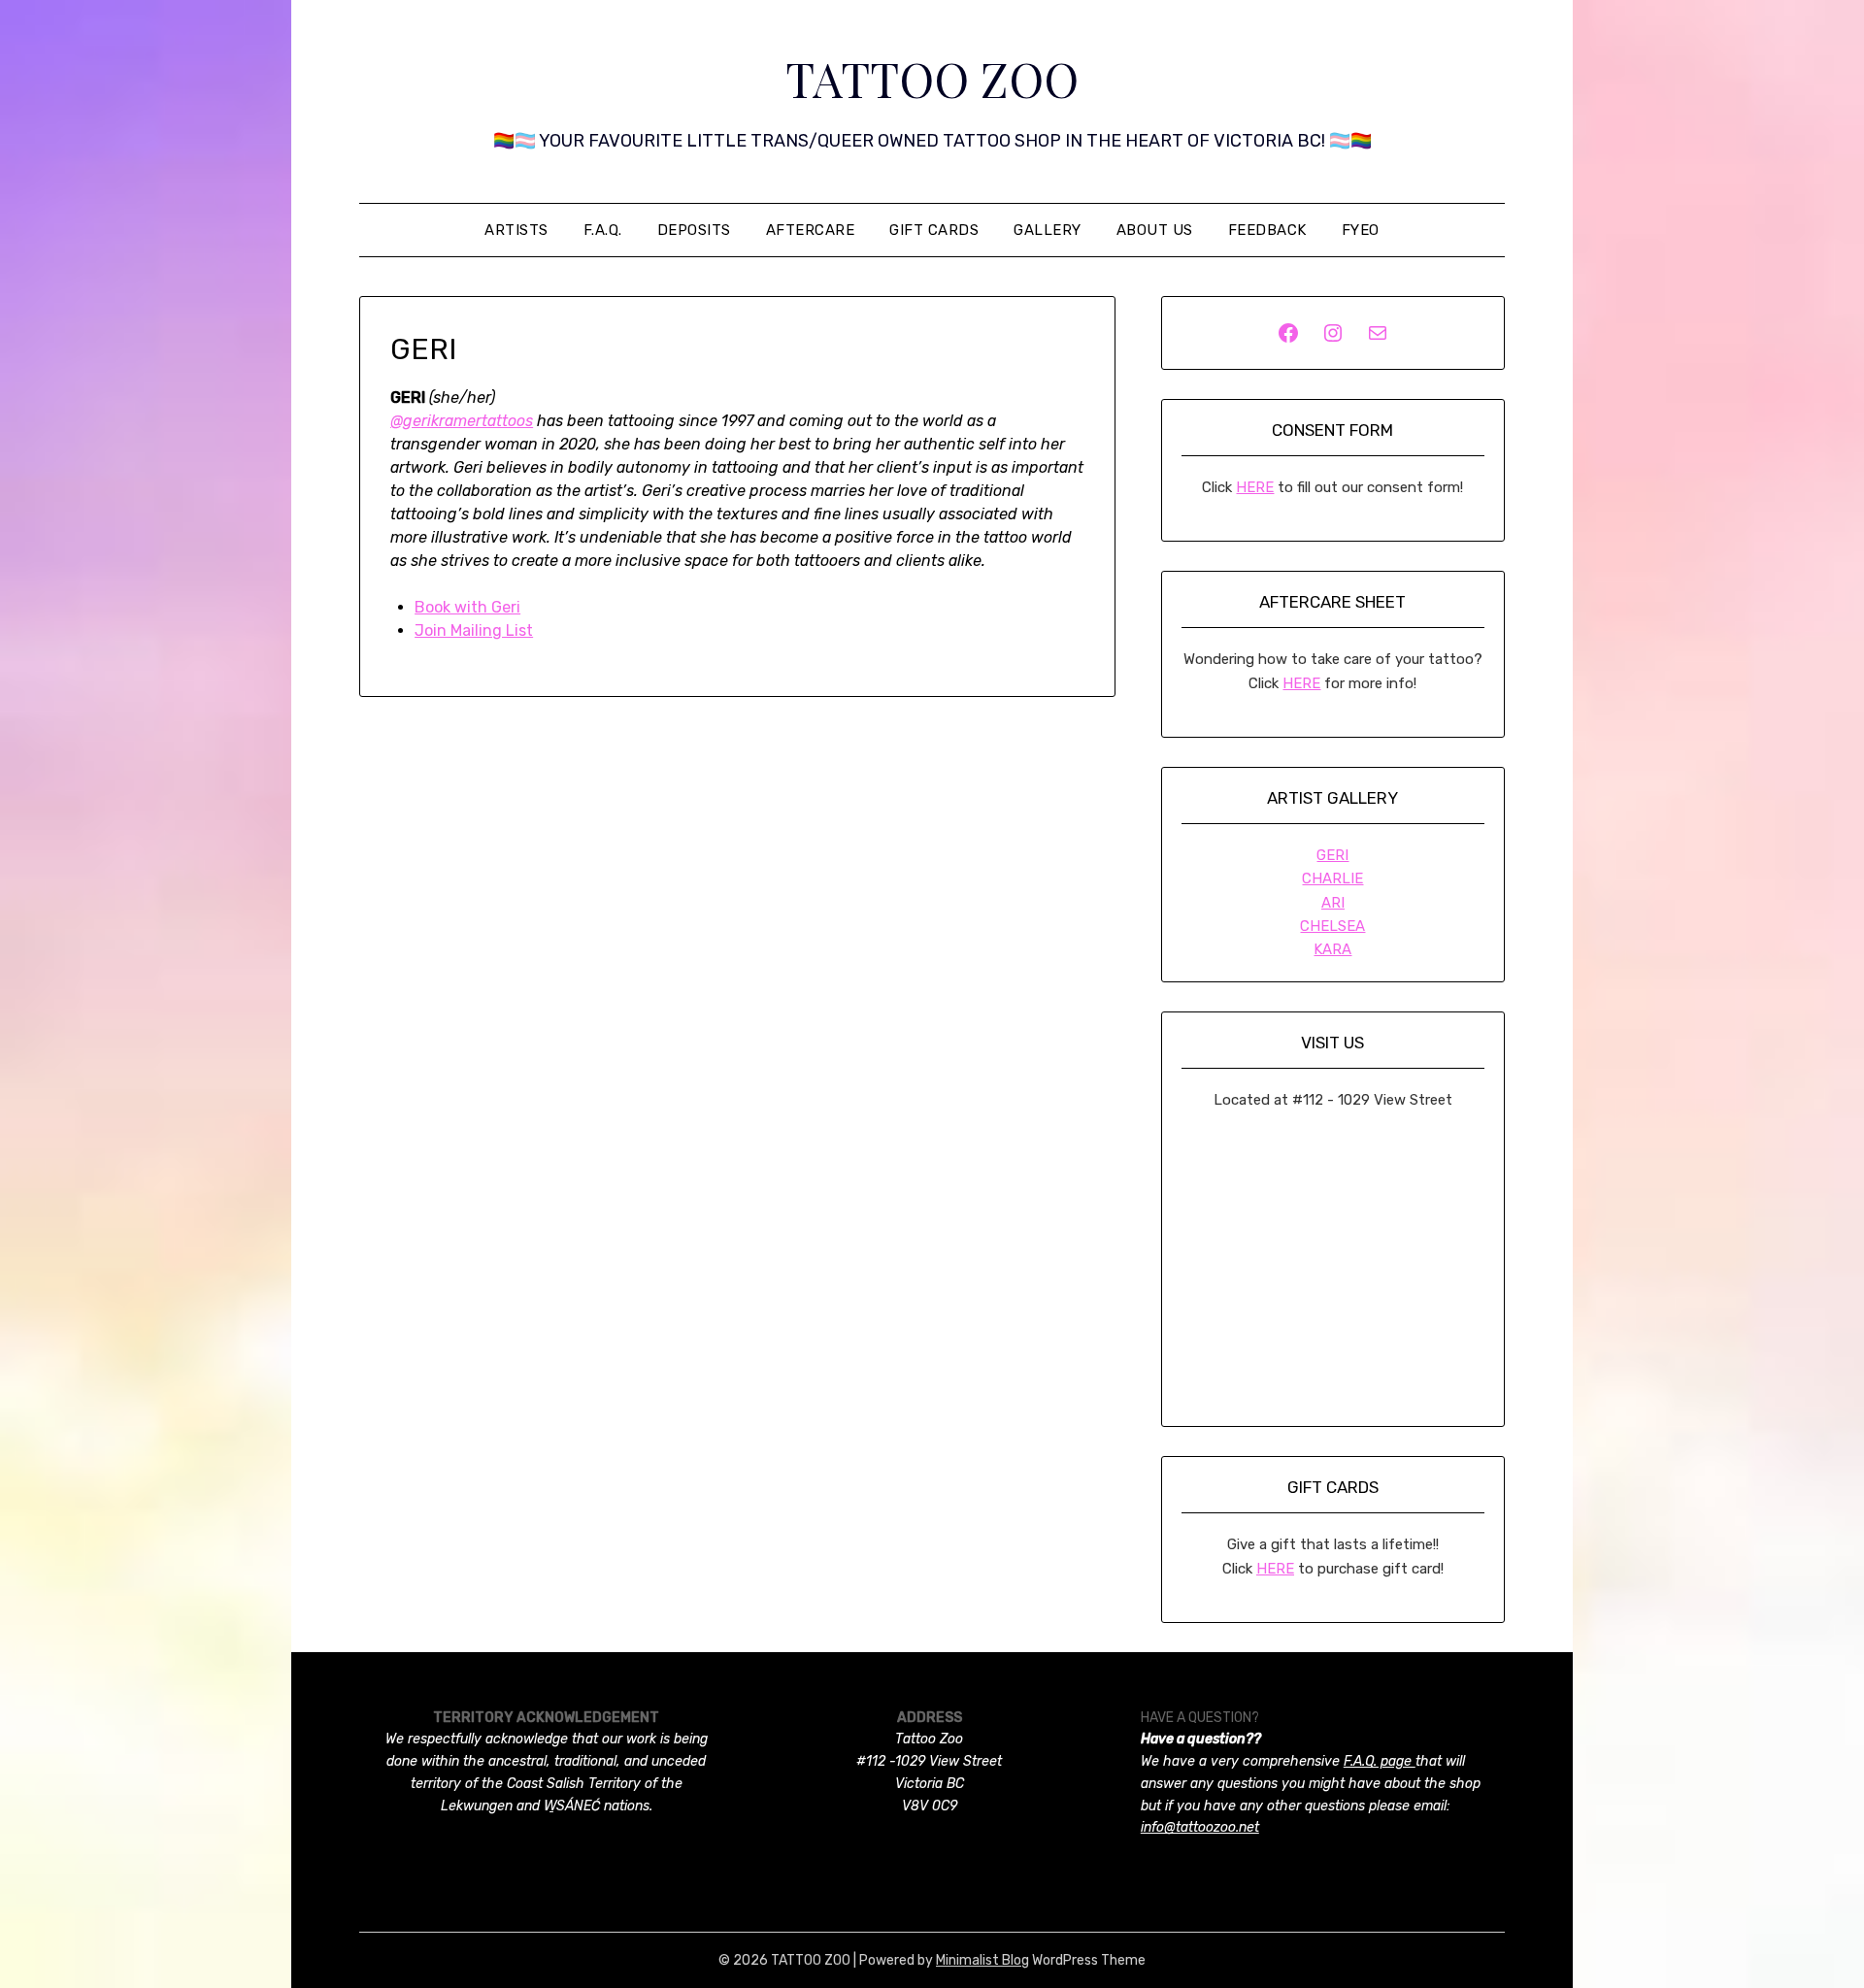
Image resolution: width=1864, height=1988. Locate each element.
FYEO (1361, 230)
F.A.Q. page (1380, 1761)
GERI (1332, 855)
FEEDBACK (1267, 230)
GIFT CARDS (934, 230)
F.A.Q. (603, 230)
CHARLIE (1332, 878)
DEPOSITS (694, 230)
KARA (1332, 949)
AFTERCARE (811, 230)
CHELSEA (1332, 926)
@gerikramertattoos (462, 421)
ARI (1333, 903)
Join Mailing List (474, 630)
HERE (1255, 487)
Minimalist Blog (982, 1960)
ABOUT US (1155, 230)
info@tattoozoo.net (1200, 1827)
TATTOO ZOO (932, 79)
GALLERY (1048, 230)
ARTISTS (516, 230)
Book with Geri (467, 607)
